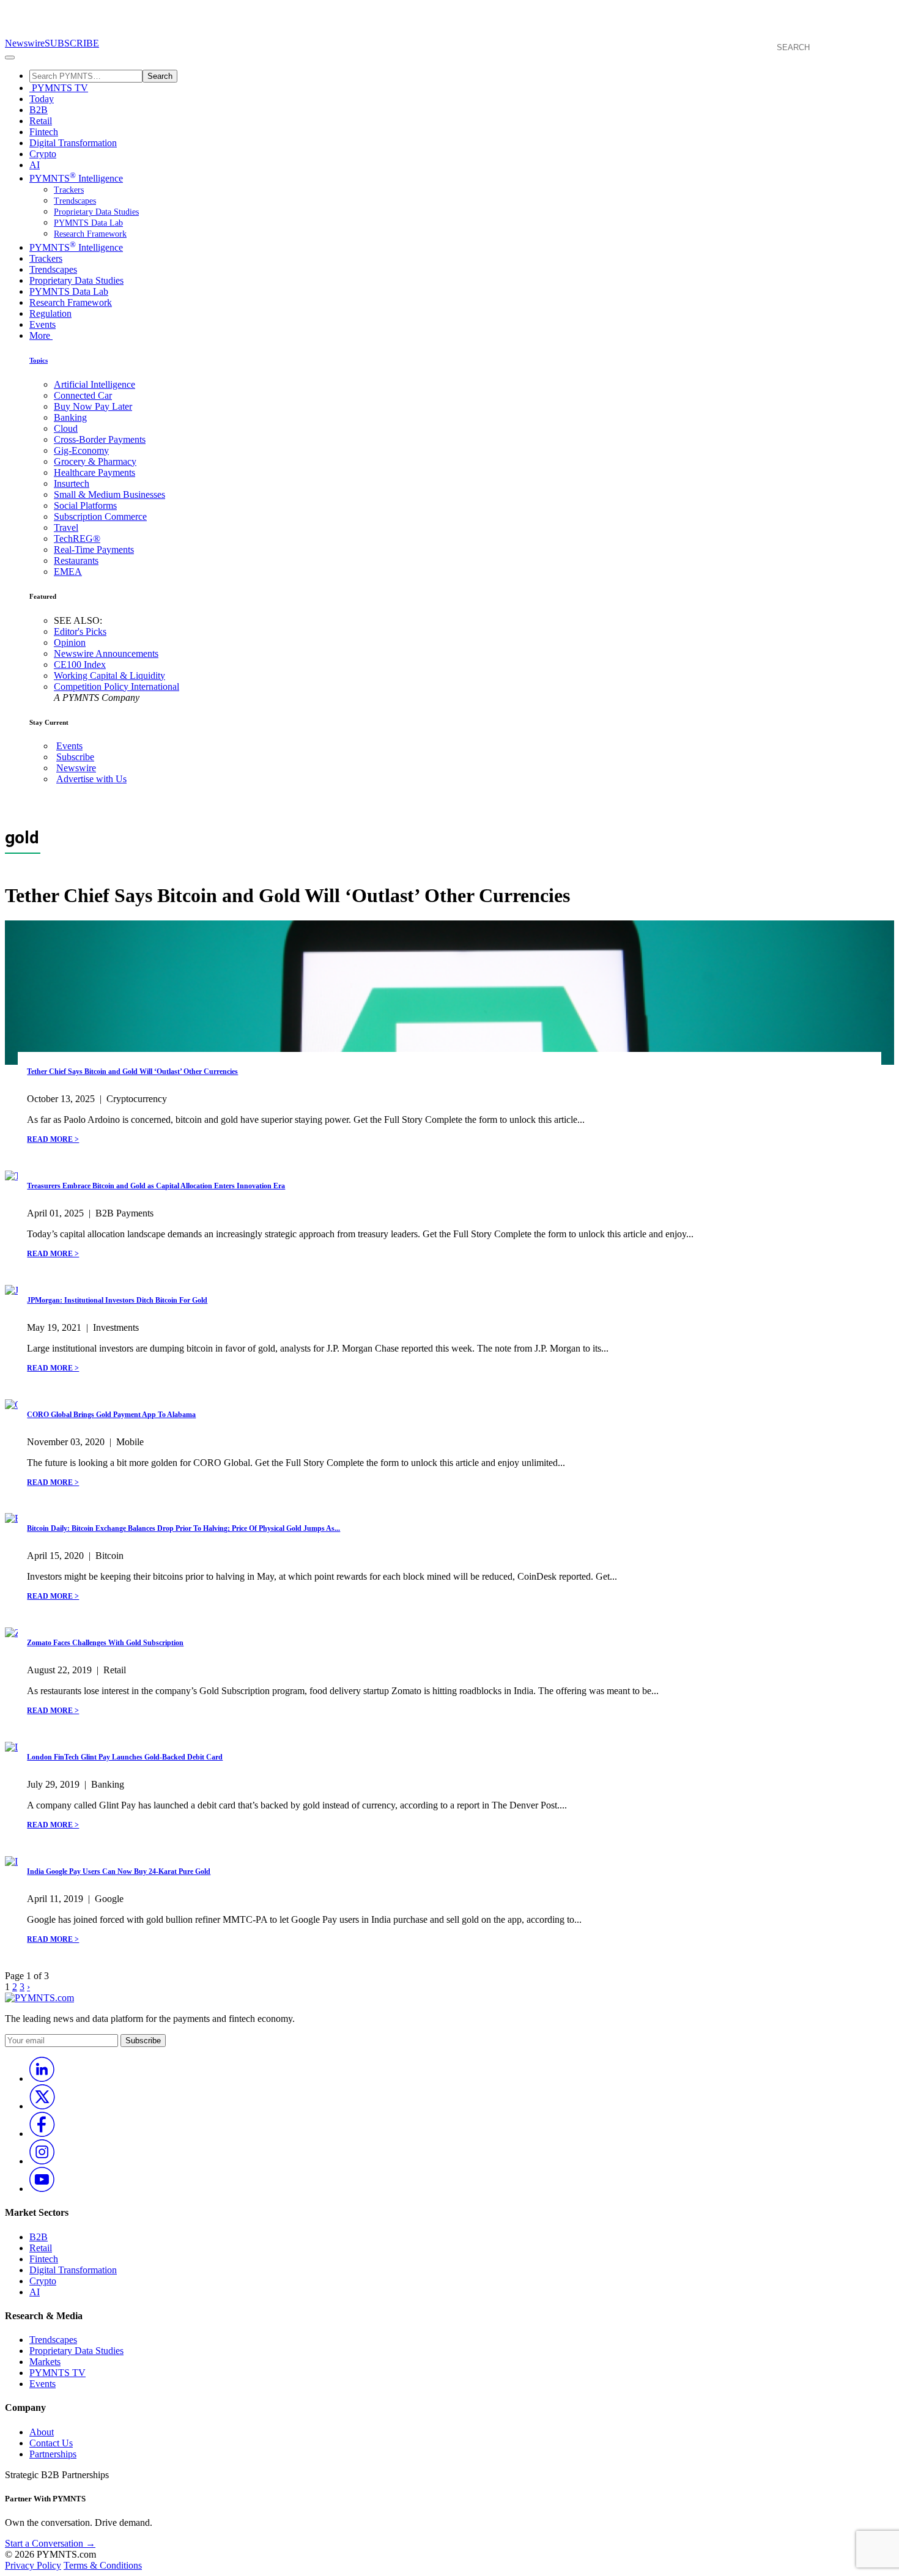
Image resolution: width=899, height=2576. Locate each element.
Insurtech (72, 483)
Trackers (69, 190)
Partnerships (53, 2454)
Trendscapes (75, 201)
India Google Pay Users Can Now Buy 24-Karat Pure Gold (119, 1871)
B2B (39, 110)
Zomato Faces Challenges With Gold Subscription (105, 1643)
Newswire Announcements (106, 653)
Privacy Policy (33, 2565)
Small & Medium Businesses (109, 494)
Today (42, 99)
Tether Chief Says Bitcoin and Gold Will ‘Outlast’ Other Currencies (132, 1071)
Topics (39, 360)
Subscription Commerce (100, 516)
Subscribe (75, 757)
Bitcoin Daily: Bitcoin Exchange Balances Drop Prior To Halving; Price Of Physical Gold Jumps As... (183, 1528)
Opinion (70, 642)
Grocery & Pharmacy (95, 461)
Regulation (50, 313)
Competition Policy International (117, 687)
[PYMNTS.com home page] (449, 32)
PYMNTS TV (59, 88)
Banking (70, 417)
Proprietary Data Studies (96, 212)
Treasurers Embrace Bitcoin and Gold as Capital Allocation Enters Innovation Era (156, 1186)
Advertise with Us (91, 779)
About (42, 2432)
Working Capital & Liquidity (109, 675)
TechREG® (77, 539)
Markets (45, 2362)
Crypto (43, 154)
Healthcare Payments (94, 472)
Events (43, 324)
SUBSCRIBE (72, 43)
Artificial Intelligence (94, 384)
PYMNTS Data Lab (88, 223)
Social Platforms (85, 505)
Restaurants (76, 561)
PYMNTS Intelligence (76, 178)
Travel (66, 527)
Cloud (66, 428)
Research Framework (90, 234)
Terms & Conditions (103, 2565)
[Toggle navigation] (10, 57)
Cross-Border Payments (100, 439)
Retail (41, 121)
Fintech (44, 132)
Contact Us (51, 2443)
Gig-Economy (81, 450)
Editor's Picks (80, 631)
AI (35, 165)
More (41, 335)
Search (160, 76)
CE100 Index (80, 664)
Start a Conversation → (50, 2543)
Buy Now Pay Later (93, 406)
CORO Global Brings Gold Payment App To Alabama (111, 1415)
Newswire (25, 43)
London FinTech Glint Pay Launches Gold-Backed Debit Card (125, 1757)
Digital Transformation (73, 143)
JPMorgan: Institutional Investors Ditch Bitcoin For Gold (117, 1300)
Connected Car (83, 395)
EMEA (68, 572)
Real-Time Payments (94, 550)
